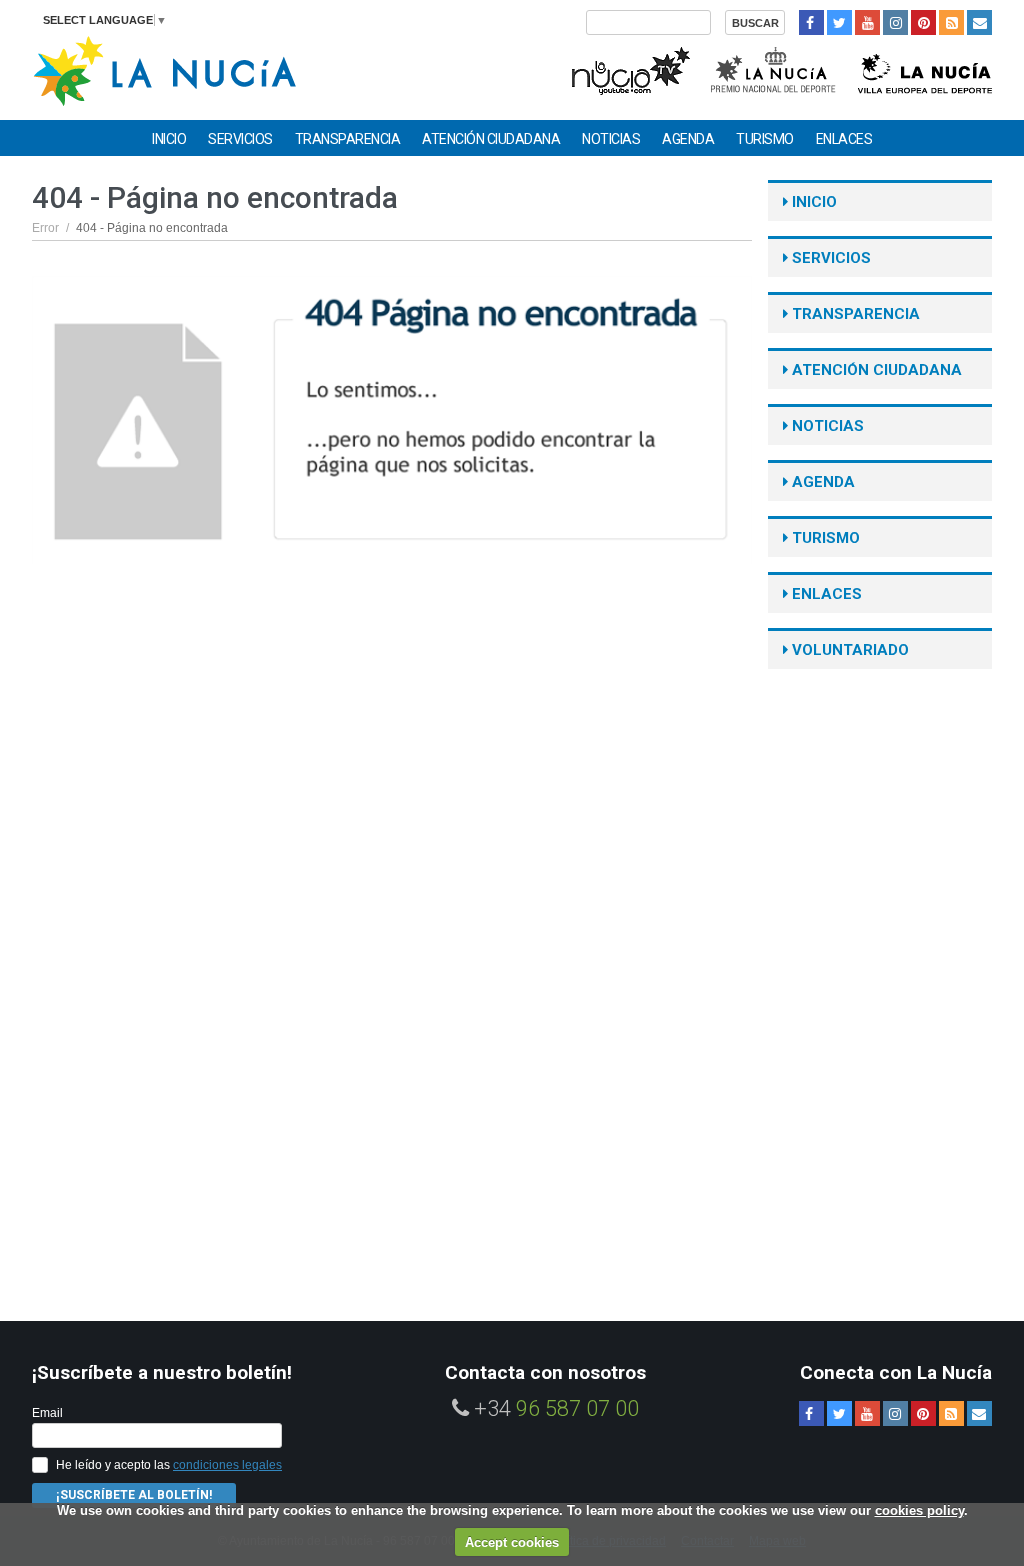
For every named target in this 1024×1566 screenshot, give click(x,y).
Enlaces (844, 139)
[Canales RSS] (951, 22)
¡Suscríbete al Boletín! (134, 1495)
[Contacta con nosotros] (979, 22)
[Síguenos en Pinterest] (923, 22)
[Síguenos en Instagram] (895, 22)
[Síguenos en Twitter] (839, 22)
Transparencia (348, 139)
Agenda (688, 139)
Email (47, 1413)
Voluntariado (848, 650)
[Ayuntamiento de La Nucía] (164, 69)
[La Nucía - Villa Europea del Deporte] (925, 68)
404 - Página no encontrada (152, 228)
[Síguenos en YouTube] (867, 22)
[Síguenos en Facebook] (811, 22)
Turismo (765, 139)
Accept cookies (512, 1542)
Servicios (240, 139)
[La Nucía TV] (629, 68)
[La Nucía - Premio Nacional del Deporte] (774, 68)
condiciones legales (227, 1465)
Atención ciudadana (491, 139)
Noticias (611, 139)
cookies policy (919, 1510)
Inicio (169, 139)
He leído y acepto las (169, 1465)
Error (45, 228)
